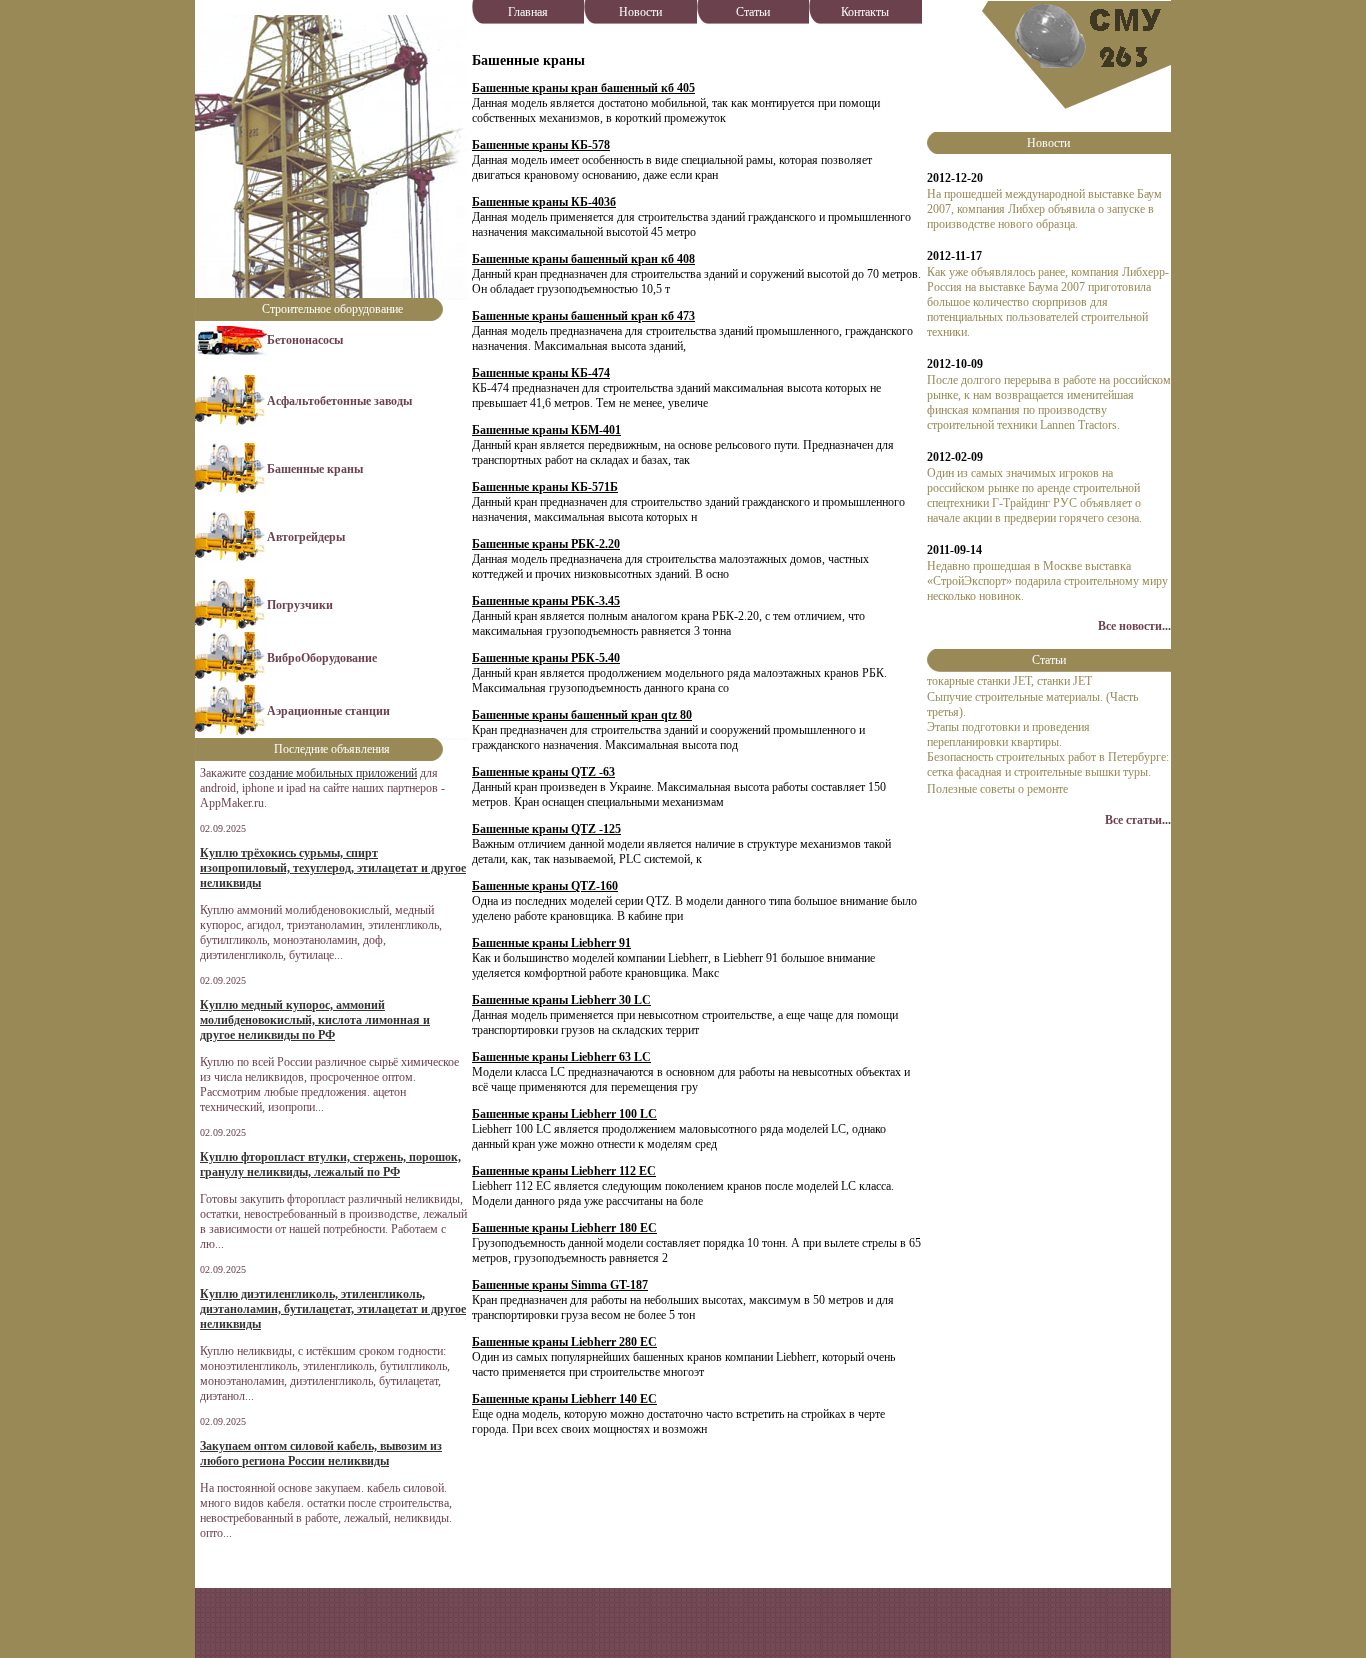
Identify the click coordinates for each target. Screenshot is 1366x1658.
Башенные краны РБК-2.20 (546, 544)
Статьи (753, 12)
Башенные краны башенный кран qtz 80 (582, 715)
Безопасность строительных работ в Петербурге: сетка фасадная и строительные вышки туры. (1048, 764)
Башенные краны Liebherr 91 (551, 943)
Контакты (865, 12)
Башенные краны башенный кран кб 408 (583, 259)
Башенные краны (315, 469)
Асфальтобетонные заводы (339, 401)
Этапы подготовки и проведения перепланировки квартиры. (1008, 734)
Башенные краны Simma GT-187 (560, 1285)
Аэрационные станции (328, 711)
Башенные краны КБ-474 (541, 373)
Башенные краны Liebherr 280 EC (564, 1342)
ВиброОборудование (322, 658)
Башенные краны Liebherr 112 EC (564, 1171)
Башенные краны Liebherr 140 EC (564, 1399)
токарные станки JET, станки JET (1009, 681)
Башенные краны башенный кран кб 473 (583, 316)
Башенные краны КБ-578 (541, 145)
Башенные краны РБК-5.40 (546, 658)
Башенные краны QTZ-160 (545, 886)
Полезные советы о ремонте (997, 789)
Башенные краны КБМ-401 (546, 430)
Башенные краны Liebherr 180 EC (564, 1228)
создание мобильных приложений (333, 773)
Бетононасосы (305, 340)
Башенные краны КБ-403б (544, 202)
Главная (528, 12)
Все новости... (1134, 626)
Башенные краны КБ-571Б (545, 487)
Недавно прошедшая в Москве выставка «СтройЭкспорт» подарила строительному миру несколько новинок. (1047, 581)
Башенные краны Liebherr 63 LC (561, 1057)
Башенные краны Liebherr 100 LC (564, 1114)
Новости (640, 12)
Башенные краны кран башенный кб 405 (583, 88)
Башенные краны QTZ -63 (543, 772)
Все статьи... (1138, 820)
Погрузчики (300, 605)
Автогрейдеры (306, 537)
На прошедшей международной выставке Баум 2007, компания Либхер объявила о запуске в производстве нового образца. (1044, 209)
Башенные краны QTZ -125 (546, 829)
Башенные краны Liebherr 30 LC (561, 1000)
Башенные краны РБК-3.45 (546, 601)
